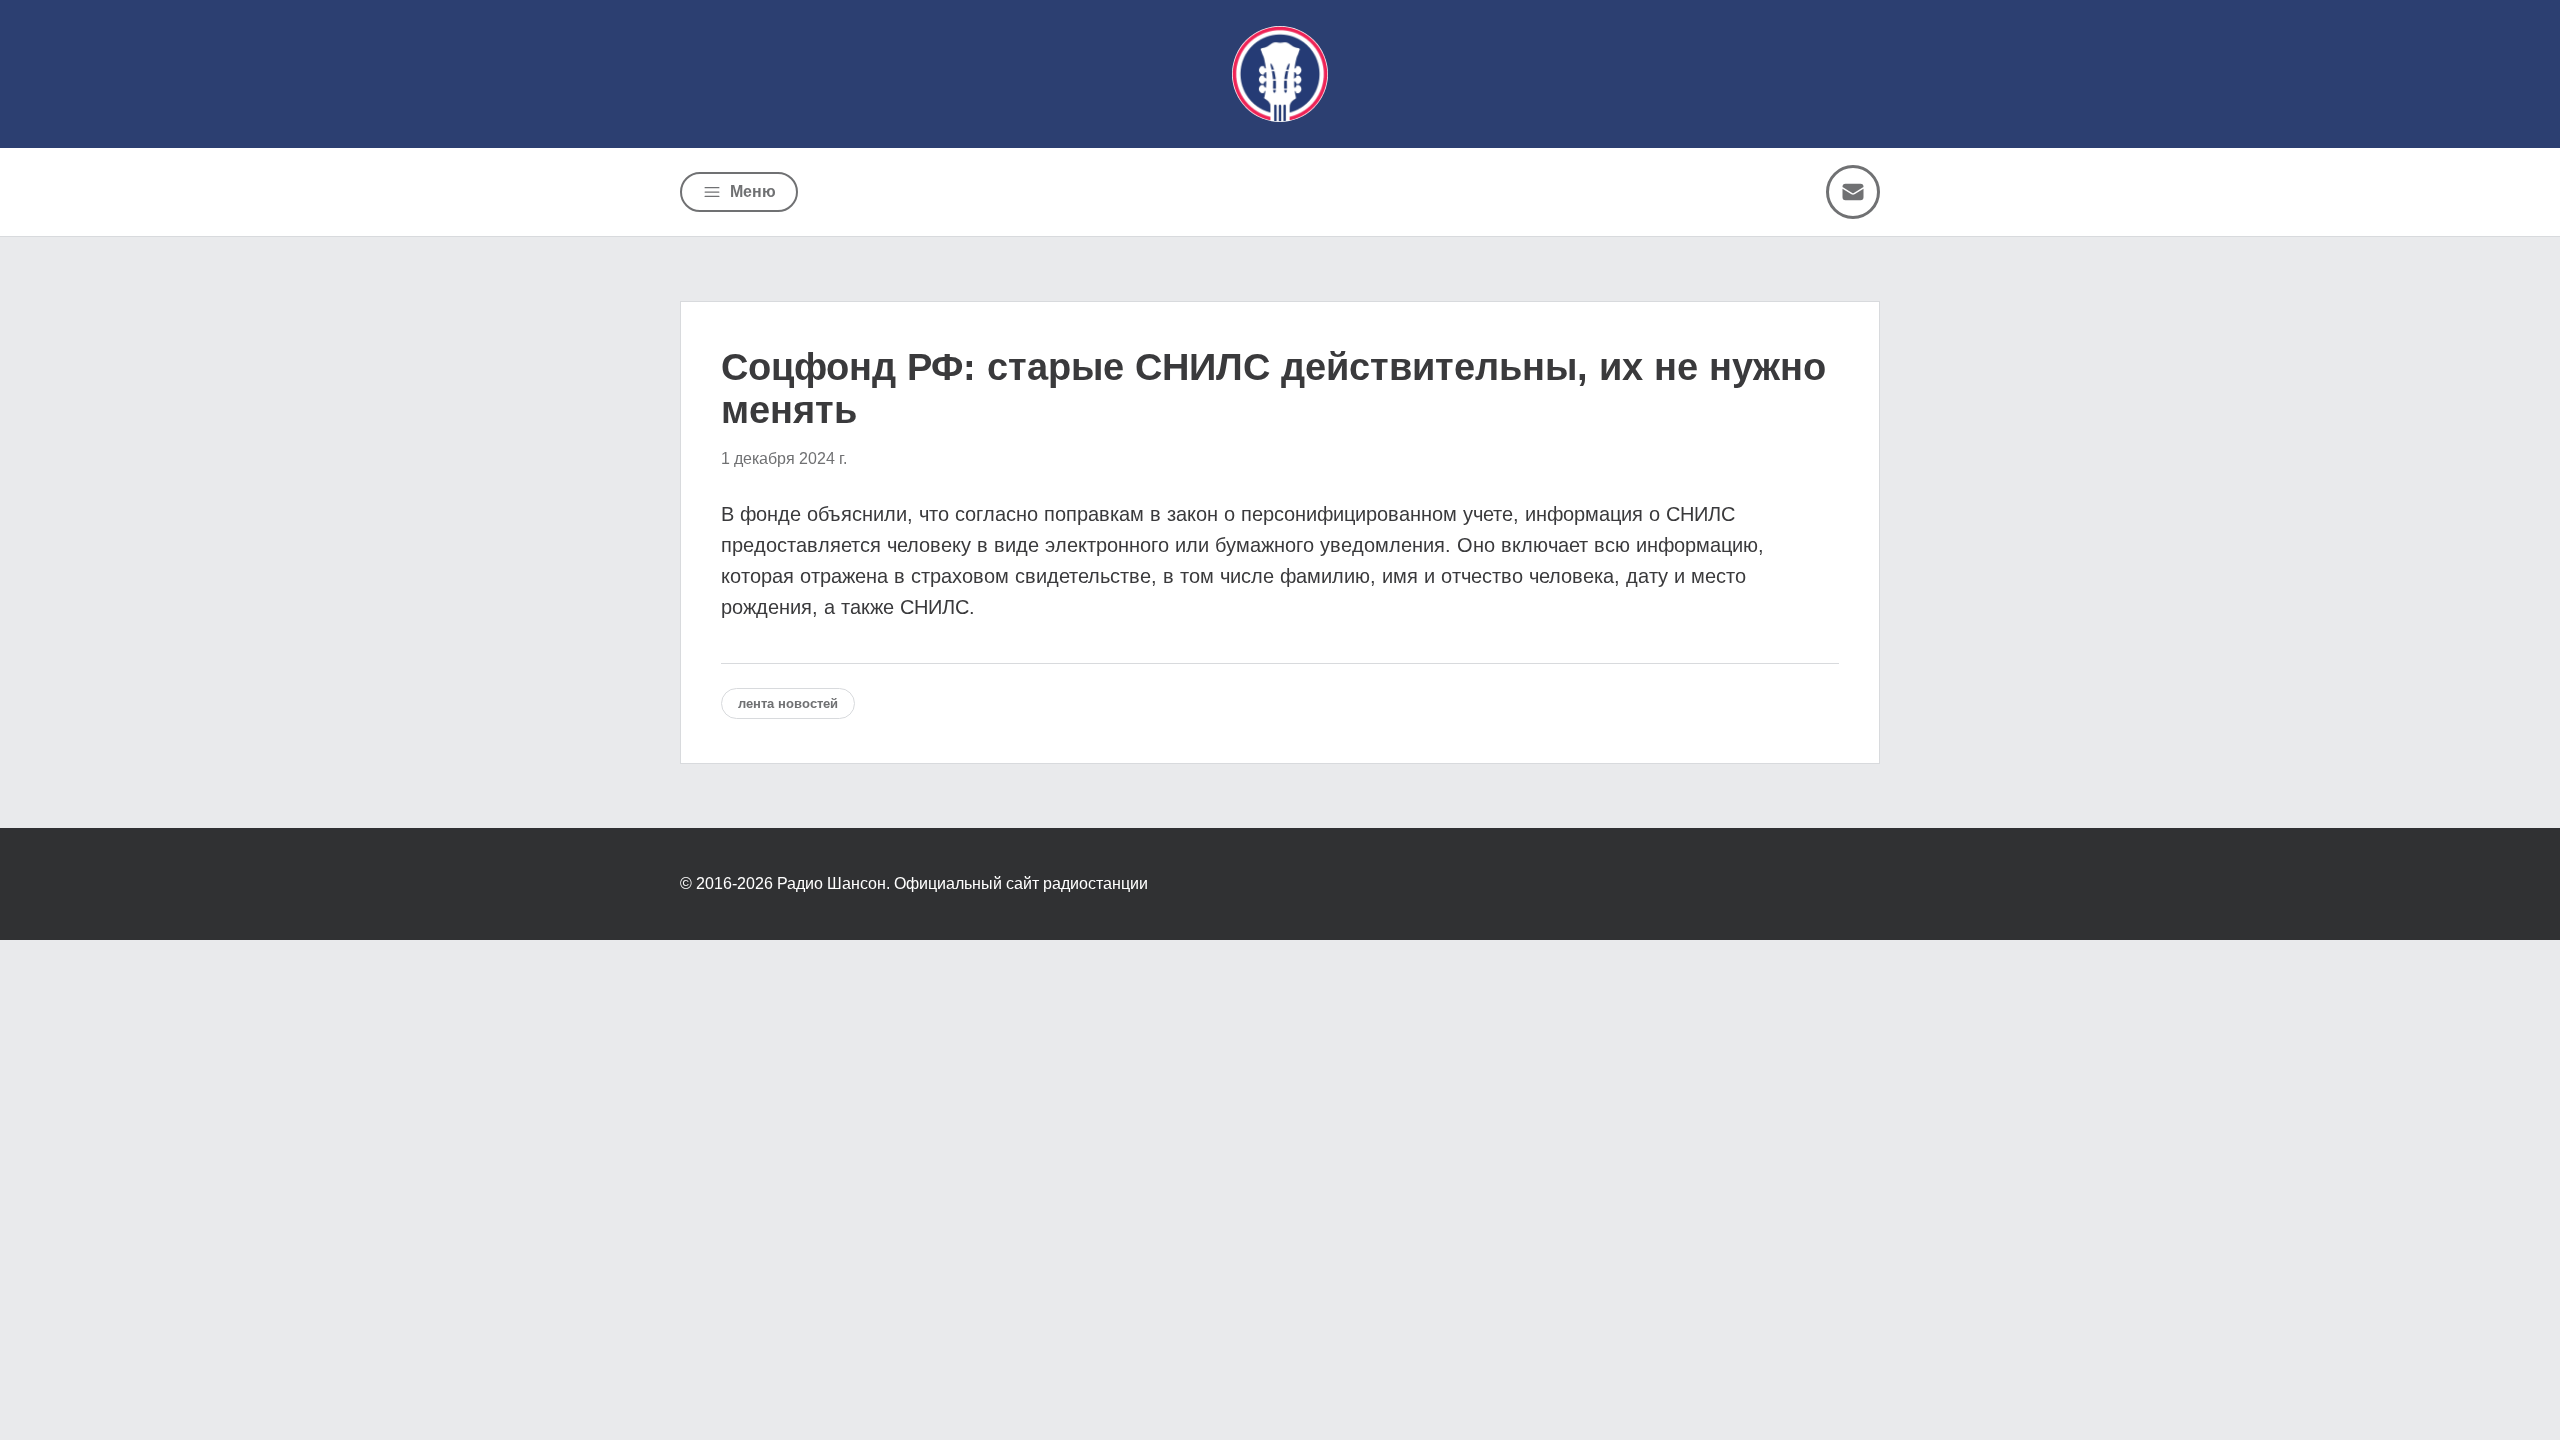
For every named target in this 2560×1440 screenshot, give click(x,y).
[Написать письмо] (1853, 192)
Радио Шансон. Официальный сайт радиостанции (962, 883)
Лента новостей (788, 703)
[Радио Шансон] (1280, 74)
